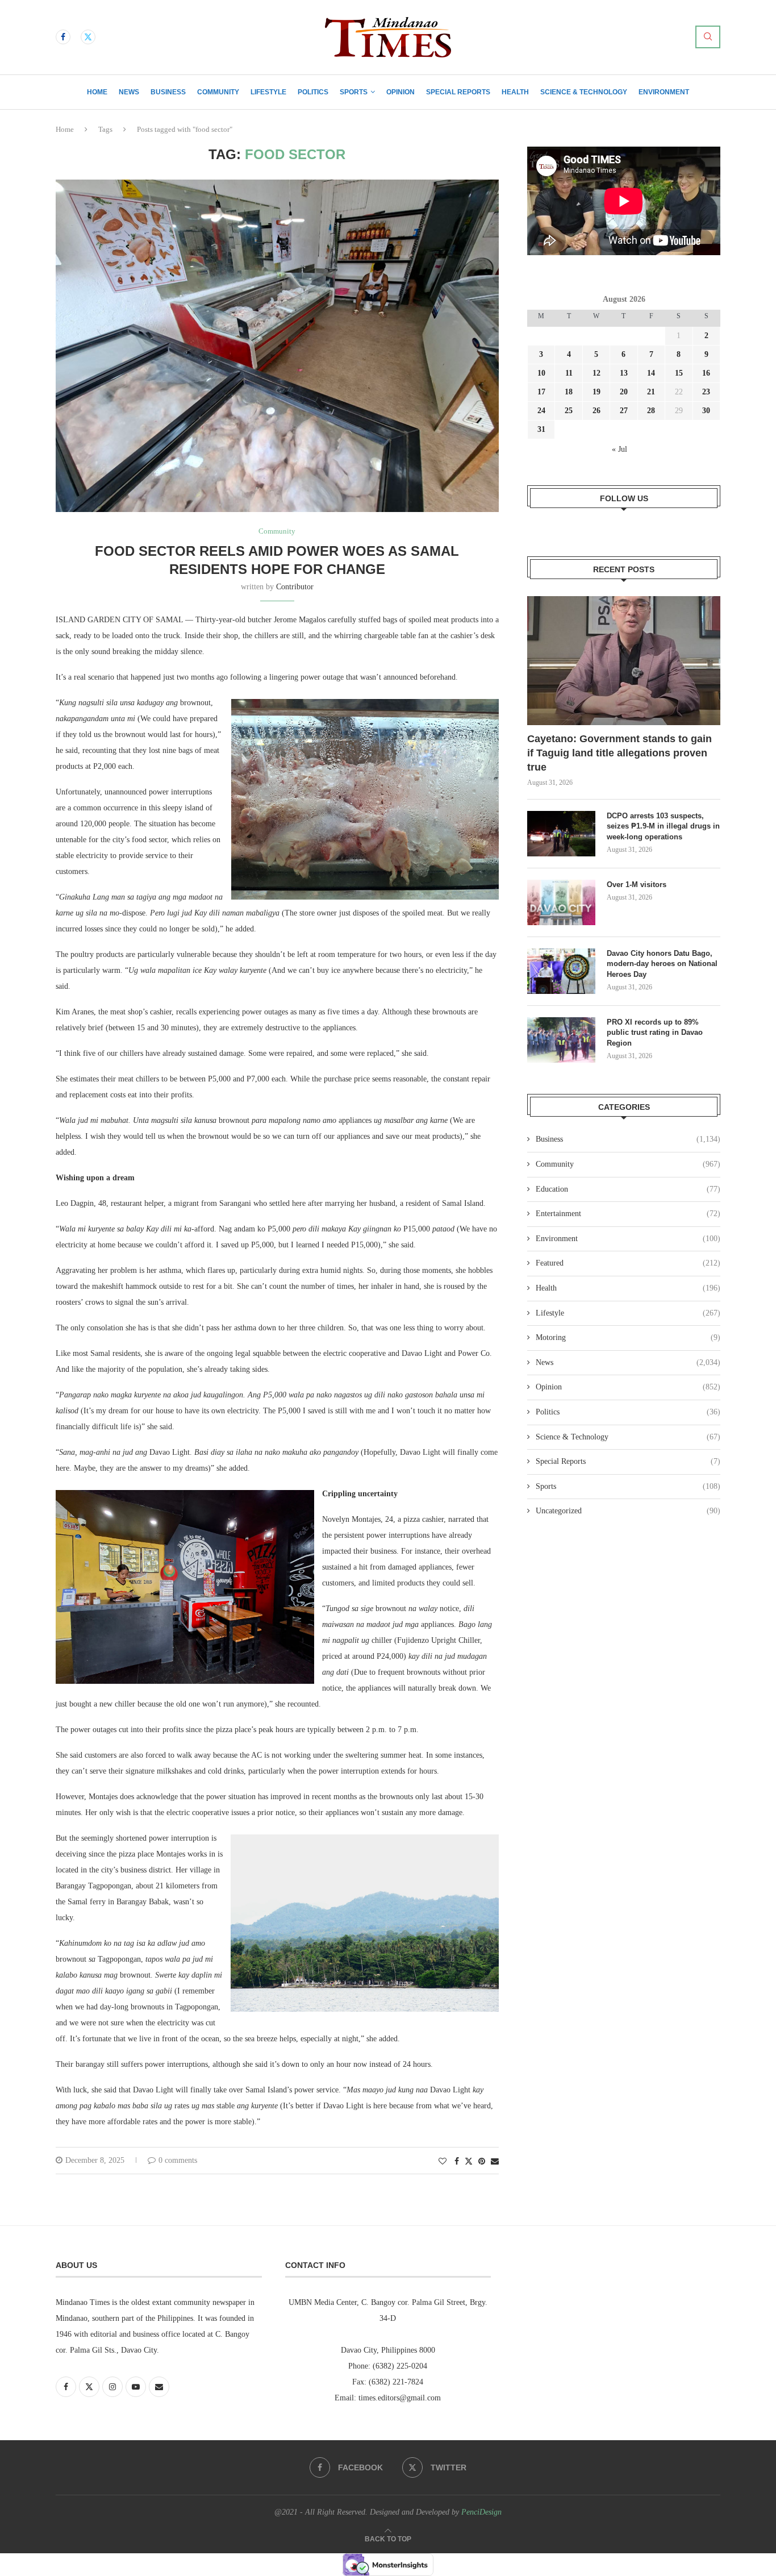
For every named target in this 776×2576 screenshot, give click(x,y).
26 (596, 411)
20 (624, 392)
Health (515, 92)
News (129, 92)
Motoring (628, 1337)
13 (624, 373)
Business (168, 92)
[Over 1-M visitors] (561, 902)
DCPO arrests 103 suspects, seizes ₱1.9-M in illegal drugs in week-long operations (663, 826)
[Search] (708, 37)
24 (541, 411)
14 (651, 373)
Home (97, 92)
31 (541, 429)
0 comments (178, 2160)
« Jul (619, 449)
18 (569, 392)
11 (569, 373)
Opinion (400, 92)
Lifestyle (268, 92)
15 (679, 373)
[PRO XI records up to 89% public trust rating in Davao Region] (561, 1040)
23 (706, 392)
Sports (354, 92)
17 (541, 392)
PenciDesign (481, 2512)
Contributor (295, 587)
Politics (313, 92)
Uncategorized (628, 1511)
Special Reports (458, 92)
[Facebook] (63, 37)
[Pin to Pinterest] (482, 2162)
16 (706, 373)
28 (651, 411)
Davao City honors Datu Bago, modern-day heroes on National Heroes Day (662, 964)
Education (628, 1189)
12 (596, 373)
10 (541, 373)
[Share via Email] (495, 2162)
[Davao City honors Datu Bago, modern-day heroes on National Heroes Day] (561, 971)
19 (596, 392)
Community (218, 92)
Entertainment (628, 1214)
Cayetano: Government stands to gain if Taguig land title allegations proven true (619, 753)
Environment (664, 92)
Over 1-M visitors (637, 885)
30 (706, 411)
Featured (628, 1263)
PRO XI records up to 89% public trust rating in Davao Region (655, 1032)
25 (569, 411)
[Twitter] (88, 37)
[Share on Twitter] (469, 2161)
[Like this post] (443, 2162)
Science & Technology (584, 92)
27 (624, 411)
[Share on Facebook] (457, 2162)
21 (651, 392)
